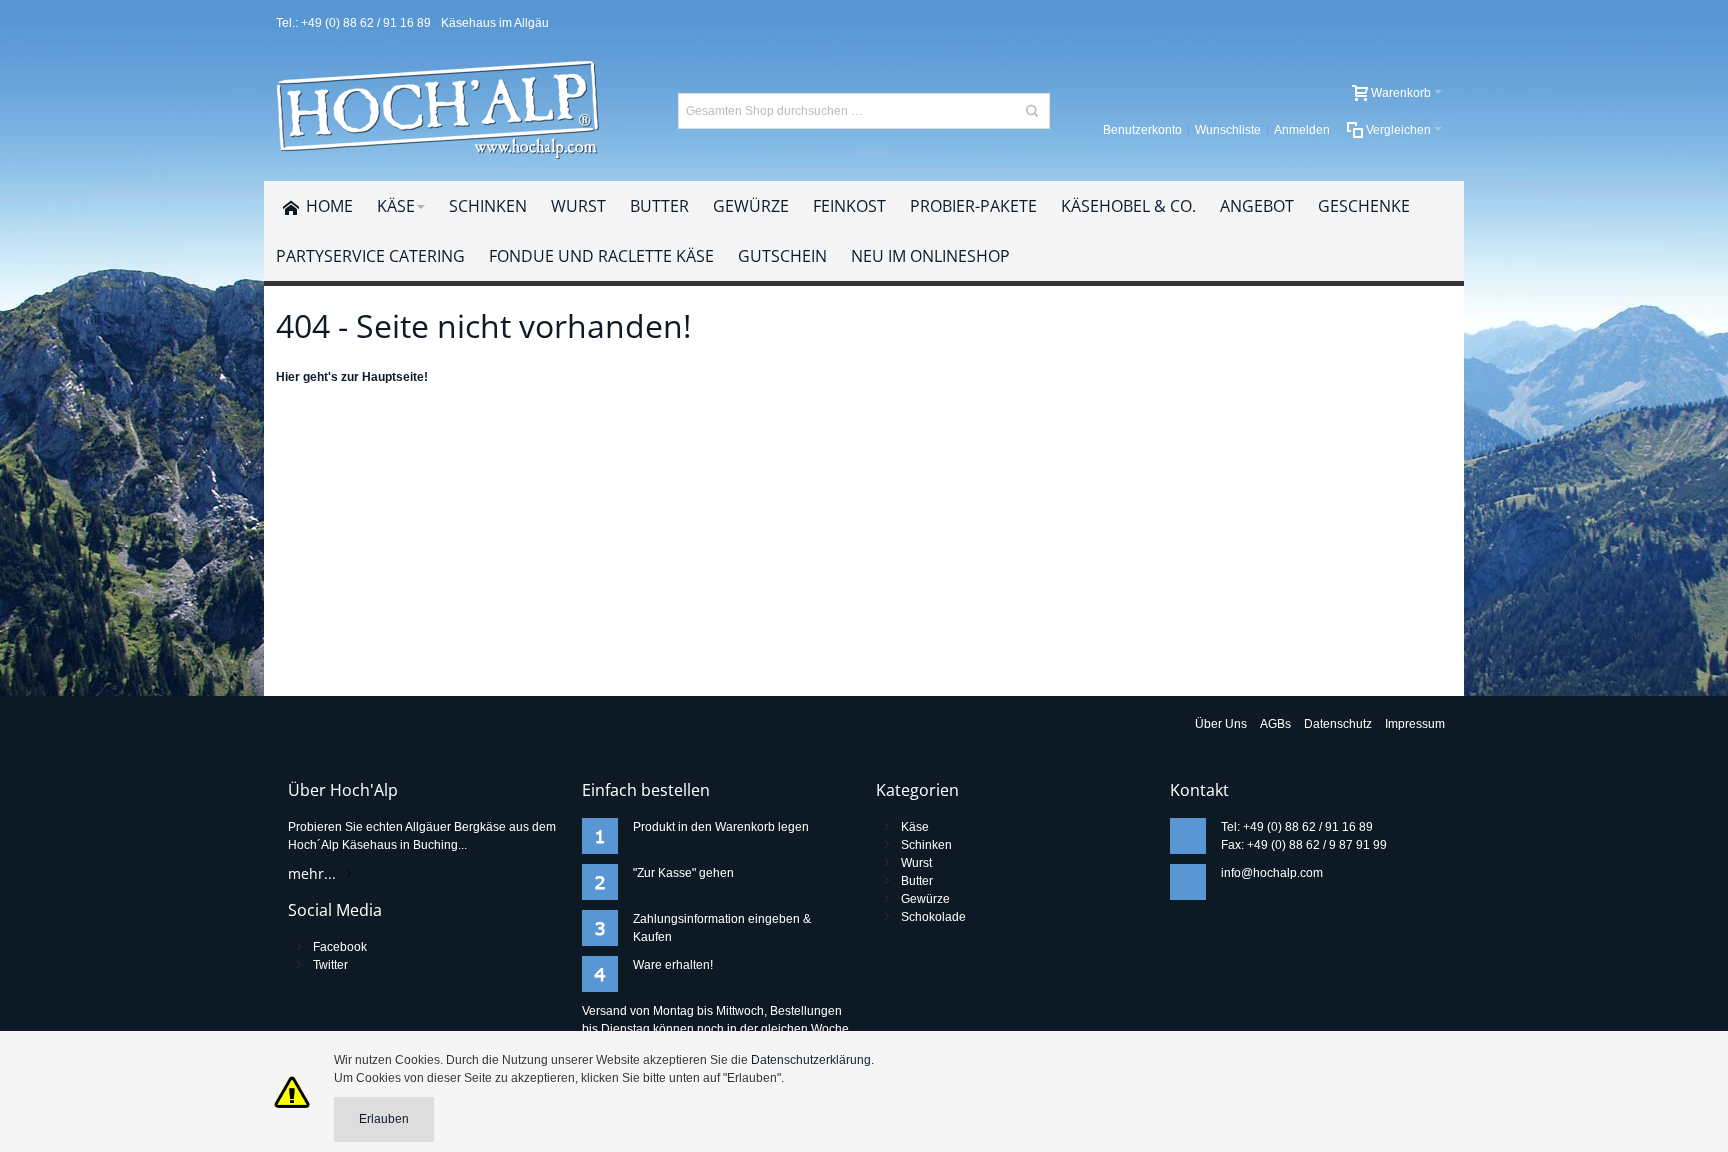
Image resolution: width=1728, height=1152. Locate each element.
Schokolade (933, 917)
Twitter (330, 965)
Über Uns (1221, 724)
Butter (917, 881)
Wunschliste (1228, 130)
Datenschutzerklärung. (812, 1060)
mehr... (312, 873)
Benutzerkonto (1142, 130)
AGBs (1275, 724)
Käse (915, 827)
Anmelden (1302, 130)
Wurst (916, 863)
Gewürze (925, 899)
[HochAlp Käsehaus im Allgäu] (440, 111)
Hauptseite (393, 377)
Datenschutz (1338, 724)
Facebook (340, 947)
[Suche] (1032, 111)
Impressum (1415, 724)
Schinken (926, 845)
